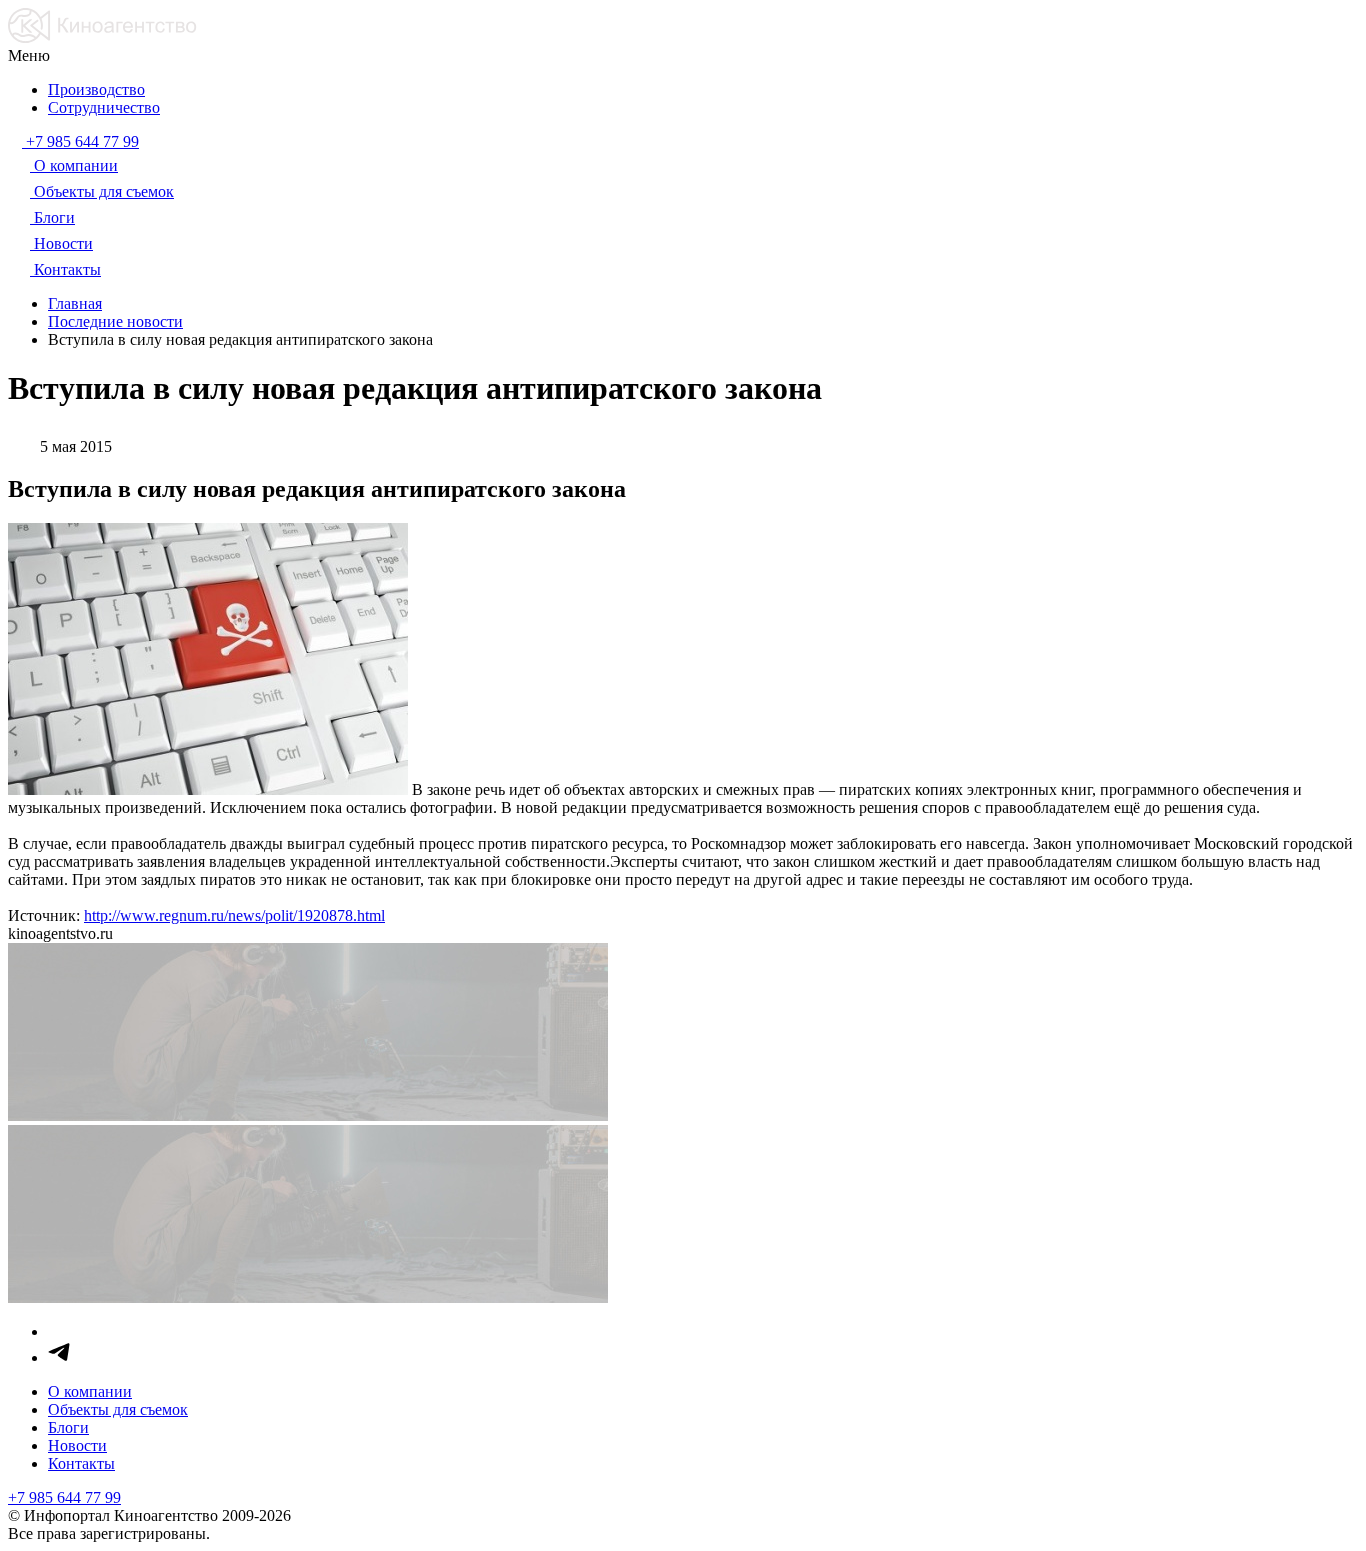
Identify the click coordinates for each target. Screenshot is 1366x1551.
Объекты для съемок (118, 1409)
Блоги (68, 1427)
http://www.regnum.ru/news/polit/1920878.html (234, 915)
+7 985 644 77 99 (64, 1497)
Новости (77, 1445)
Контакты (81, 1463)
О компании (90, 1391)
